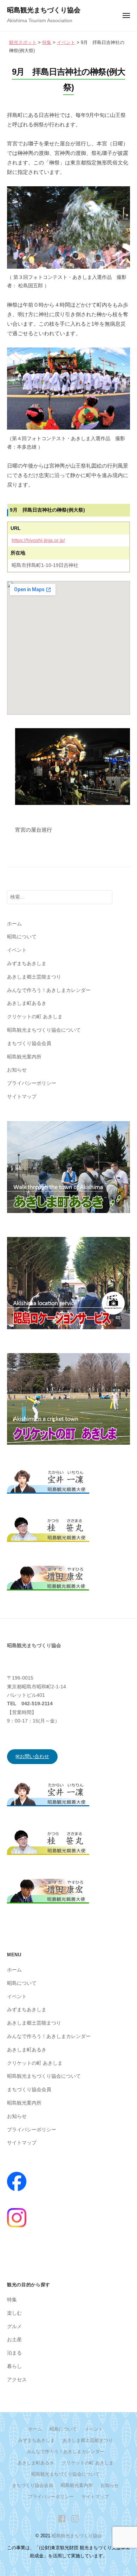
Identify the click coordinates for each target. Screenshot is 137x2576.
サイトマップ (22, 1097)
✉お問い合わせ (32, 1756)
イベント (17, 950)
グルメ (14, 2327)
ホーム (14, 924)
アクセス (17, 2380)
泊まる (14, 2353)
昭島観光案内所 (24, 1057)
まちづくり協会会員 (29, 1043)
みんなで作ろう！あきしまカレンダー (49, 990)
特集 (12, 2300)
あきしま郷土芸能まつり (34, 977)
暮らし (14, 2366)
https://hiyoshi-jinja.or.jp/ (38, 540)
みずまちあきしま (27, 964)
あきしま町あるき (27, 1003)
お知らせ (17, 1070)
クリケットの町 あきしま (35, 1017)
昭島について (22, 937)
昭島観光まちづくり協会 (44, 10)
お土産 (14, 2340)
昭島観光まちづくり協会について (44, 1030)
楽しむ (14, 2313)
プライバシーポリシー (32, 1083)
